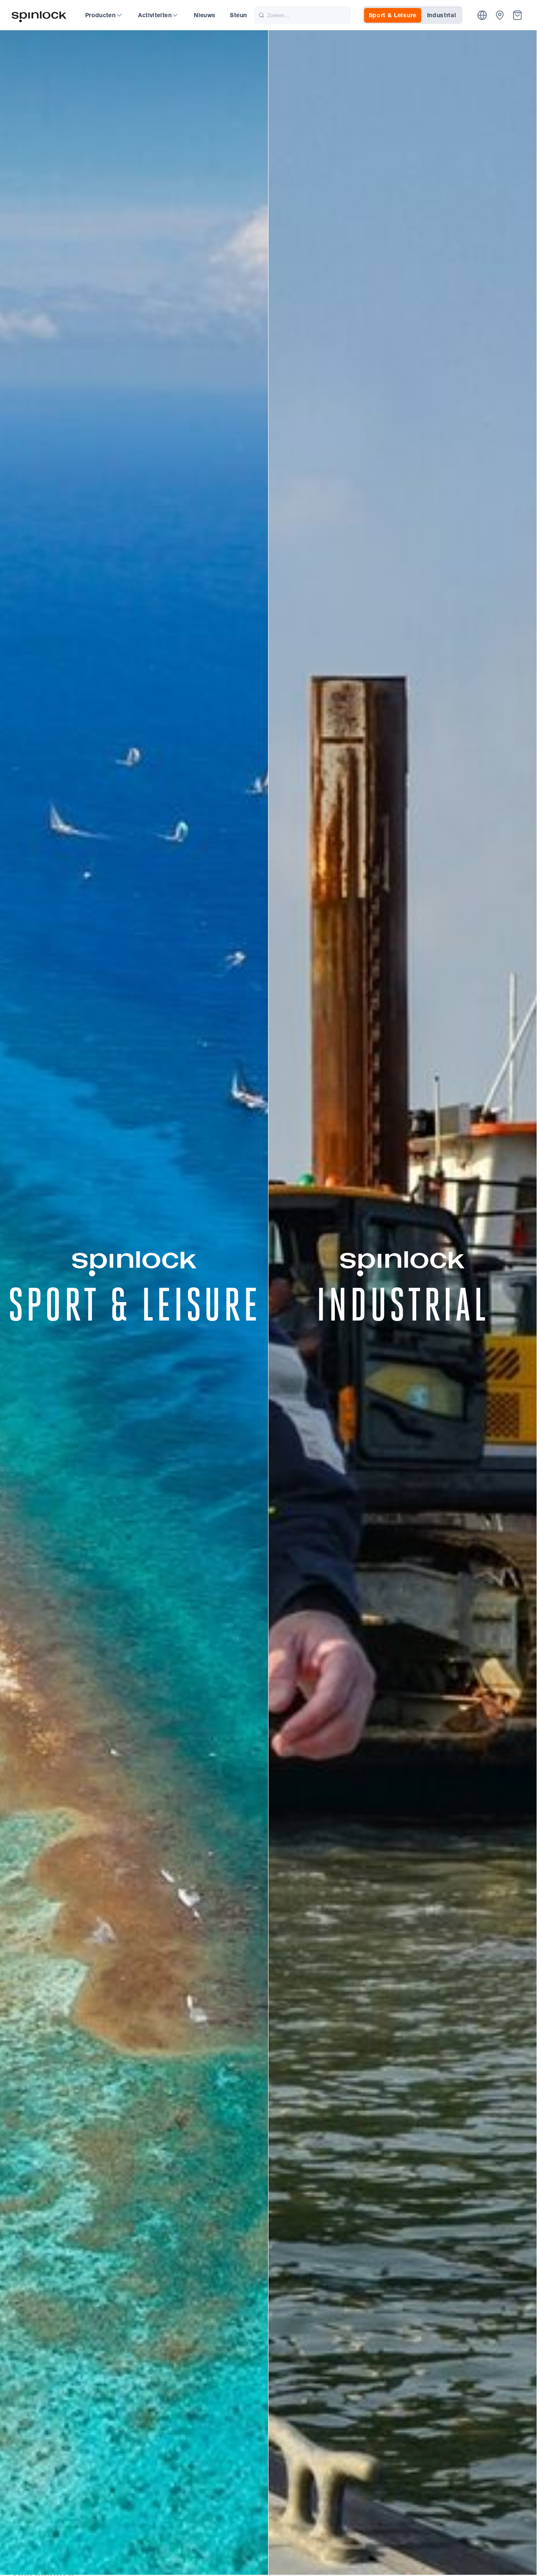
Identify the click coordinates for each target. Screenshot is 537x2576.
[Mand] (517, 15)
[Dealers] (500, 15)
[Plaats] (482, 15)
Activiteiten (155, 15)
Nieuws (205, 15)
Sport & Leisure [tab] (393, 15)
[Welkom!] (39, 15)
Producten (100, 15)
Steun (238, 15)
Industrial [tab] (442, 15)
